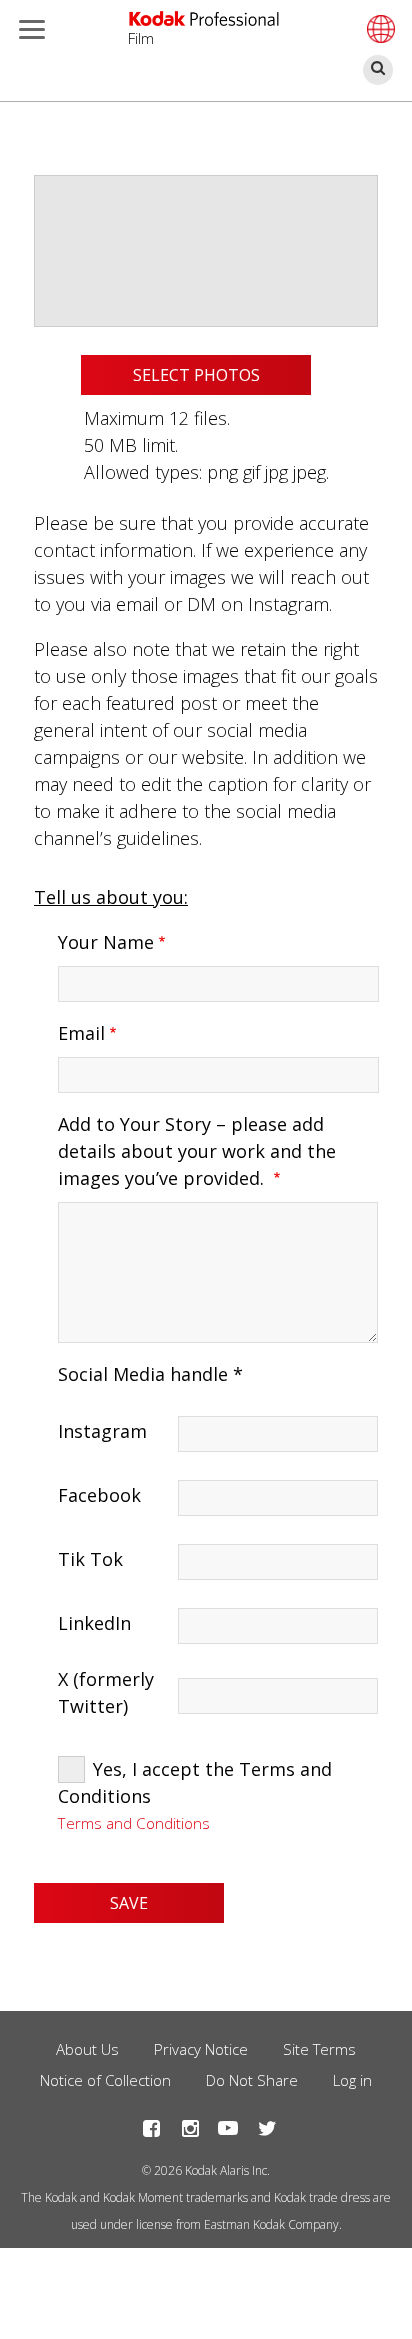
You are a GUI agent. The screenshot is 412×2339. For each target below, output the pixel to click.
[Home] (204, 19)
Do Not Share (252, 2080)
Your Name (106, 942)
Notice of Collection (105, 2080)
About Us (87, 2049)
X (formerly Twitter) (106, 1692)
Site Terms (319, 2049)
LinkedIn (94, 1623)
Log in (352, 2080)
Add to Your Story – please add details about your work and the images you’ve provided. (197, 1151)
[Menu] (28, 31)
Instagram (102, 1431)
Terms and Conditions (134, 1823)
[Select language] (378, 29)
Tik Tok (90, 1559)
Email (81, 1033)
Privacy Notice (201, 2049)
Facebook (99, 1495)
